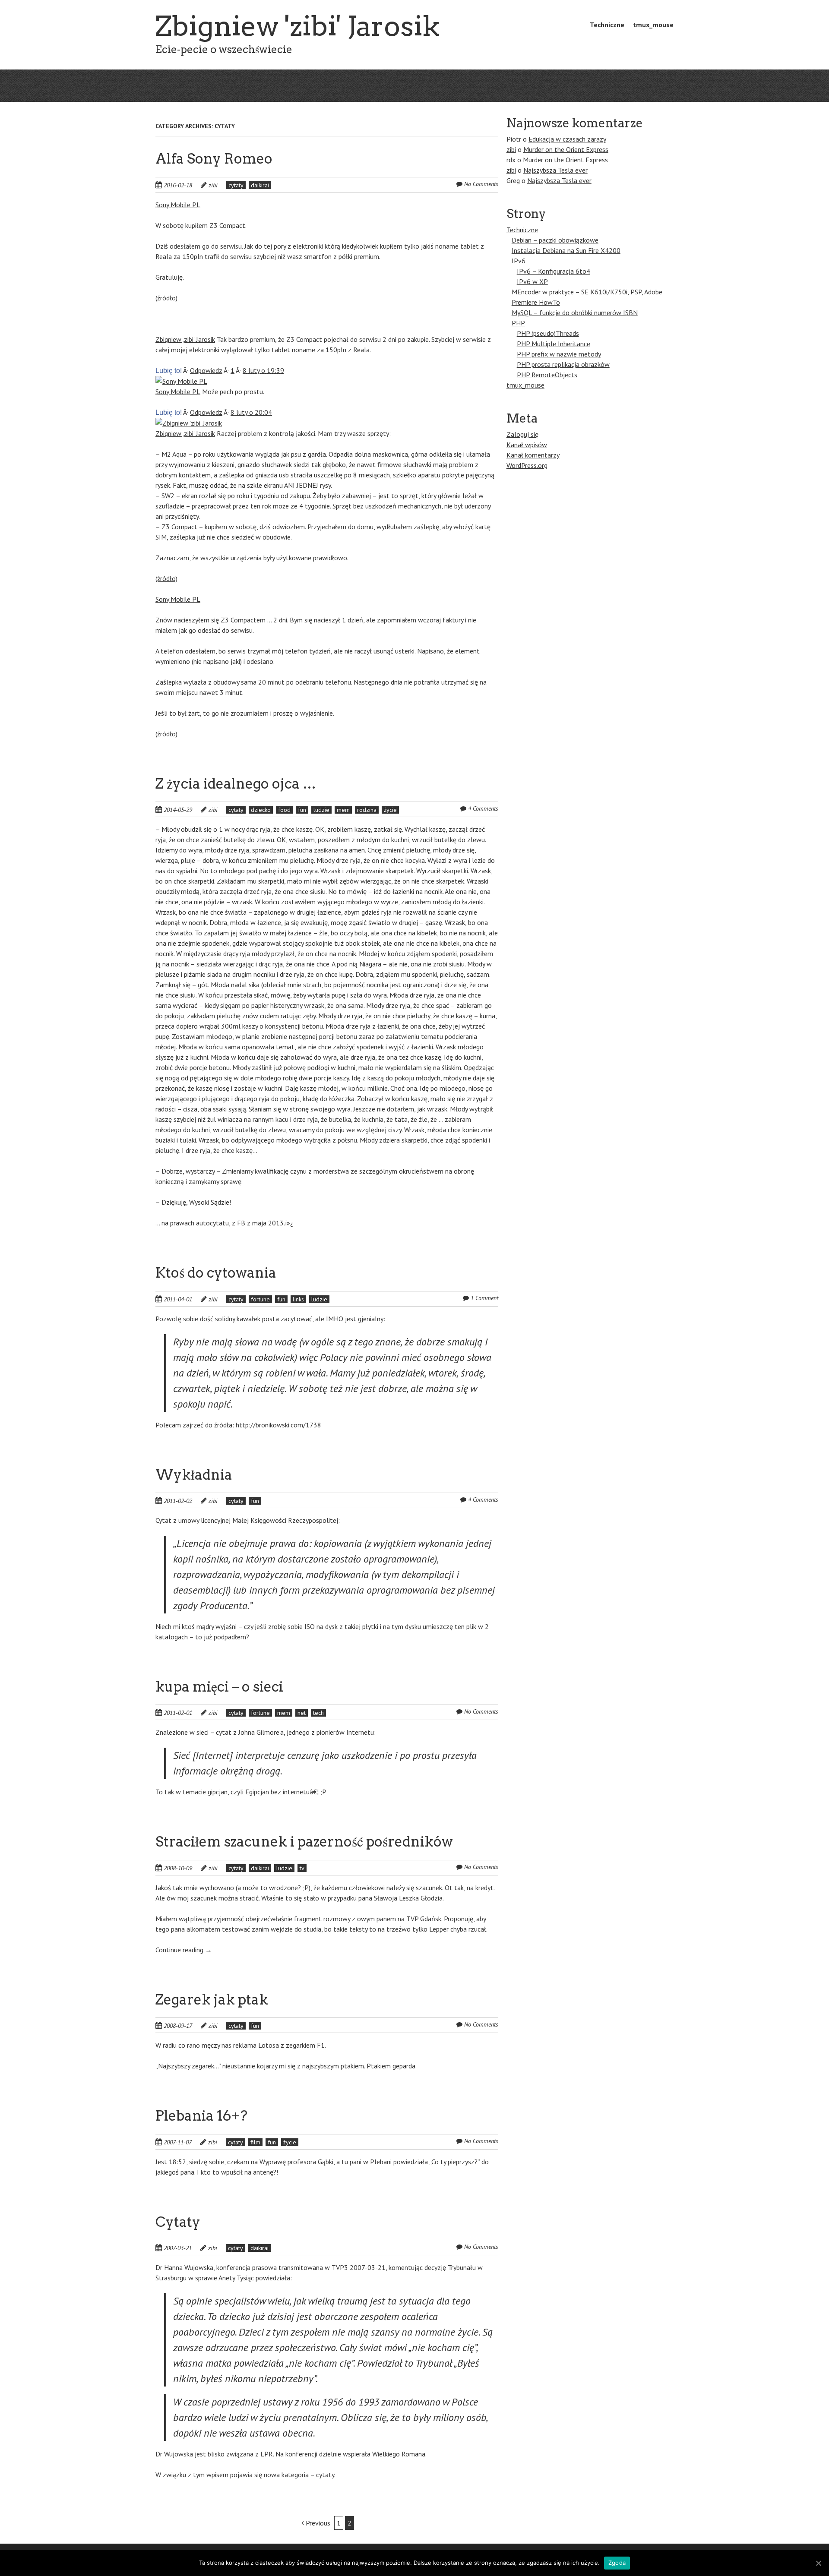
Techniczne (607, 25)
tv (302, 1868)
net (302, 1713)
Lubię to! (169, 371)
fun (302, 810)
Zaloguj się (522, 434)
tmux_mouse (653, 25)
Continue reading (184, 1950)
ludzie (321, 810)
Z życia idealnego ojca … (236, 784)
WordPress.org (527, 465)
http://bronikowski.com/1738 (278, 1425)
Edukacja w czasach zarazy (567, 139)
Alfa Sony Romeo (214, 159)
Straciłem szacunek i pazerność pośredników (304, 1842)
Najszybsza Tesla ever (555, 170)
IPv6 (519, 261)
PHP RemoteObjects (547, 375)
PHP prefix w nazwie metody (559, 354)
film (255, 2142)
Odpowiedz (206, 370)
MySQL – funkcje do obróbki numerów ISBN (575, 313)
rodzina (367, 810)
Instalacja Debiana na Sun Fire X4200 (566, 250)
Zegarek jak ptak (212, 2000)
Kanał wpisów (527, 445)
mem (343, 810)
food (284, 810)
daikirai (260, 185)
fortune (260, 1299)
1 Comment (484, 1298)
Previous (317, 2523)
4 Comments (483, 808)
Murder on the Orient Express (566, 149)
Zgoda (617, 2563)
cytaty (236, 185)
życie (390, 810)
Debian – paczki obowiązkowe (555, 240)
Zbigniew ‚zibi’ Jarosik (185, 339)
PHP (518, 323)
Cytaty (178, 2222)
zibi (213, 185)
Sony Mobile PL (178, 205)
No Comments (481, 184)
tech (318, 1713)
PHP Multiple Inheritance (554, 344)
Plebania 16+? (201, 2116)
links (298, 1299)
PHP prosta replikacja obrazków (563, 364)
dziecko (261, 810)
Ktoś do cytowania (216, 1273)
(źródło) (166, 298)
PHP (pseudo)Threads (548, 333)
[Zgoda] (818, 2563)
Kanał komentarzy (533, 455)
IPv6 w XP (532, 281)
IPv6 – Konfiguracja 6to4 (554, 271)
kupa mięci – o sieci (219, 1687)
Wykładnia (194, 1475)
